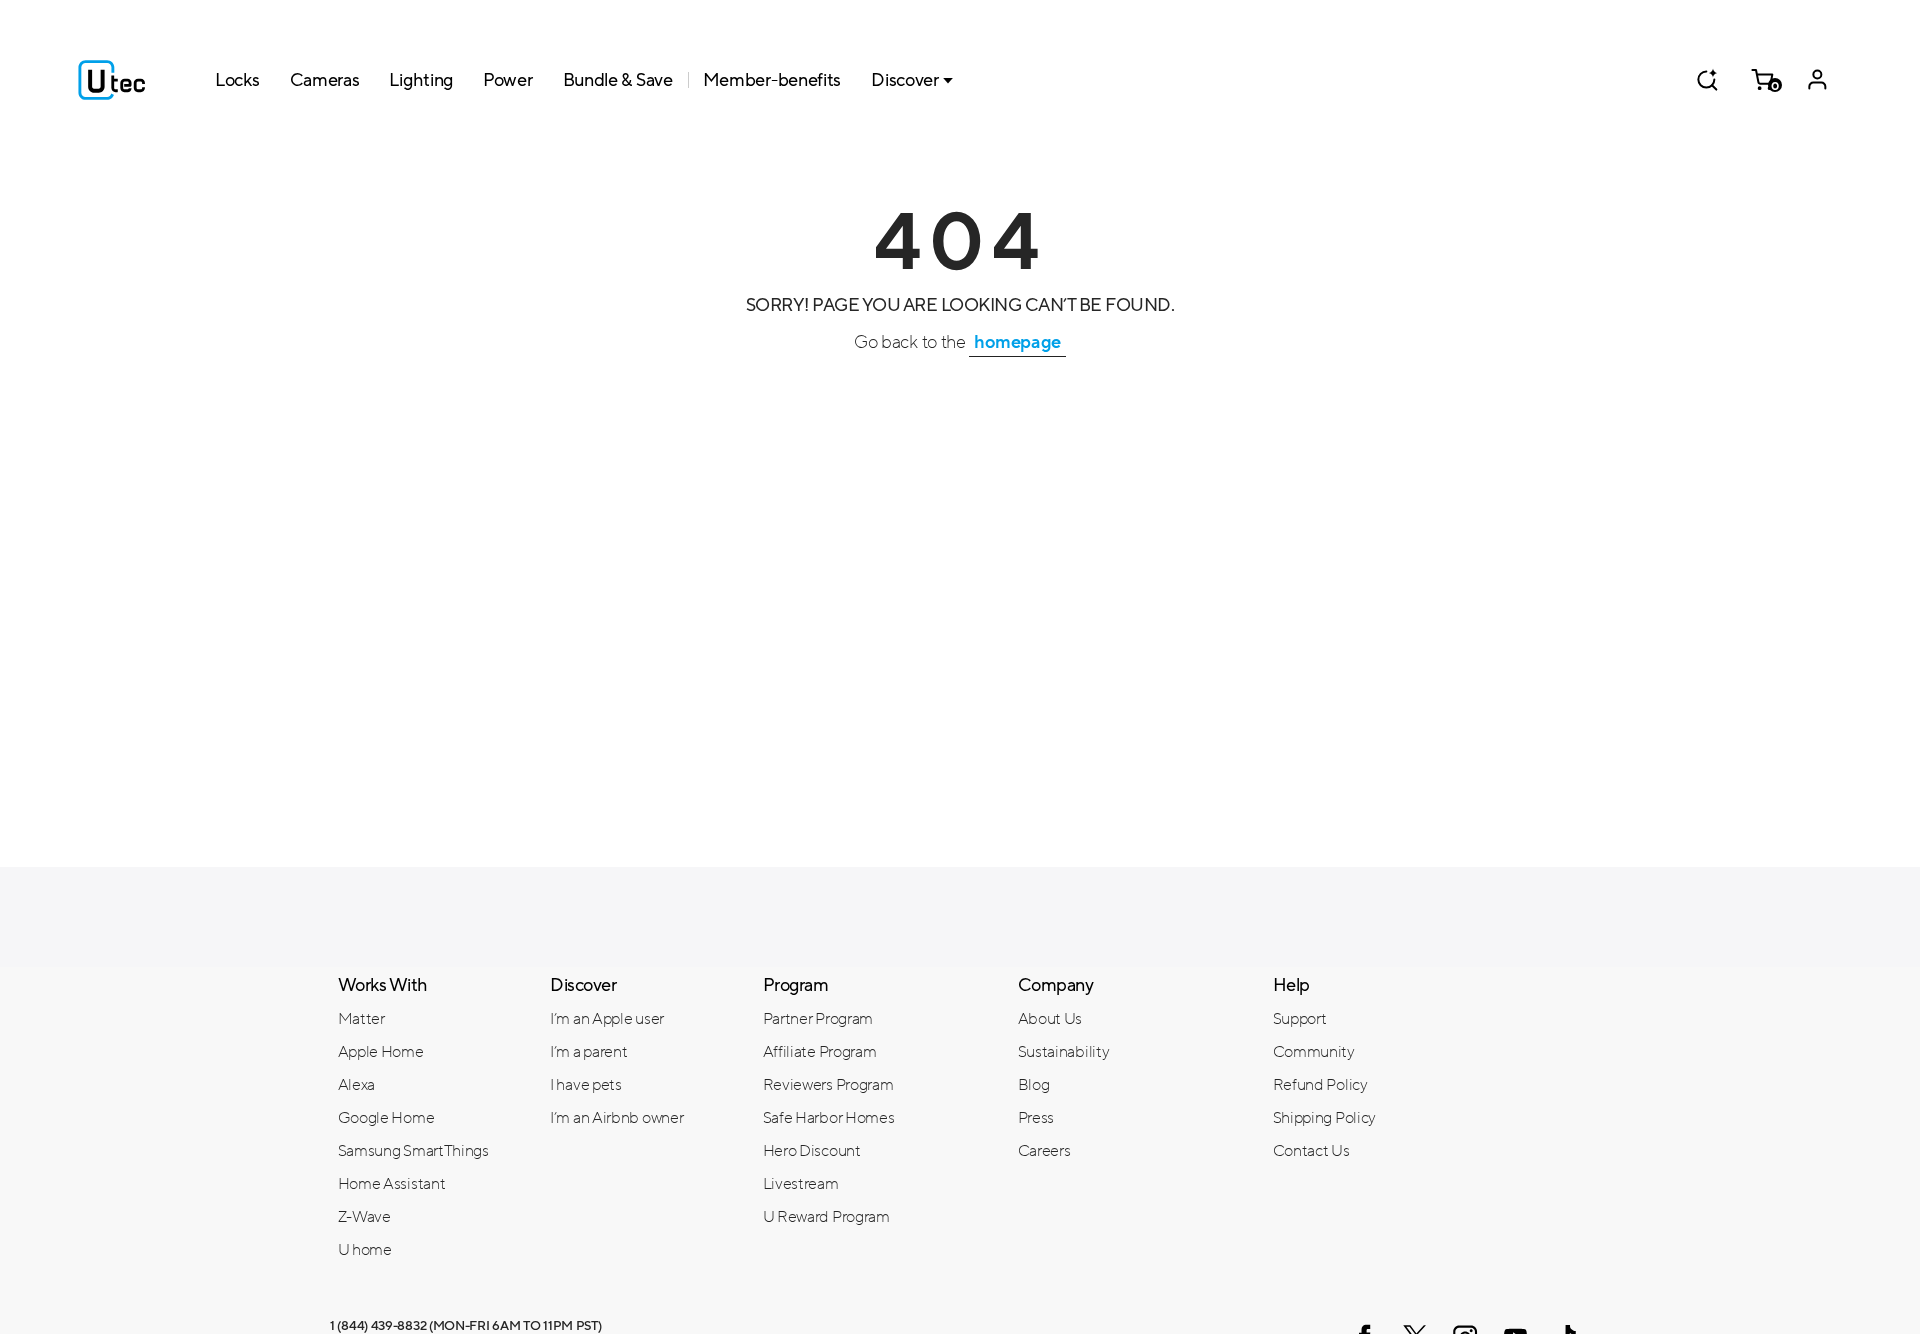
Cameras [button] (325, 80)
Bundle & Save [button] (618, 80)
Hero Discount (812, 1151)
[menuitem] (429, 1018)
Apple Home (381, 1052)
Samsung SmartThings (413, 1151)
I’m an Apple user (607, 1019)
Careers (1044, 1151)
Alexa (357, 1085)
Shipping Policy (1325, 1118)
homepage (1017, 342)
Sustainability (1064, 1052)
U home (365, 1250)
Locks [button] (237, 80)
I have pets (586, 1085)
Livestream (801, 1184)
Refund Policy (1320, 1085)
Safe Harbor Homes (829, 1118)
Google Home (386, 1118)
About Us (1050, 1019)
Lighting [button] (421, 80)
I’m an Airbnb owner (616, 1118)
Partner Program (818, 1019)
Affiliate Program (820, 1052)
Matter (361, 1019)
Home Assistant (392, 1184)
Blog (1034, 1085)
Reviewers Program (828, 1085)
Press (1036, 1118)
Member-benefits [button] (772, 80)
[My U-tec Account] (1817, 80)
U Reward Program (826, 1217)
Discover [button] (905, 80)
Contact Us (1311, 1151)
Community (1314, 1052)
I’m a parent (588, 1052)
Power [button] (508, 80)
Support (1300, 1019)
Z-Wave (364, 1217)
